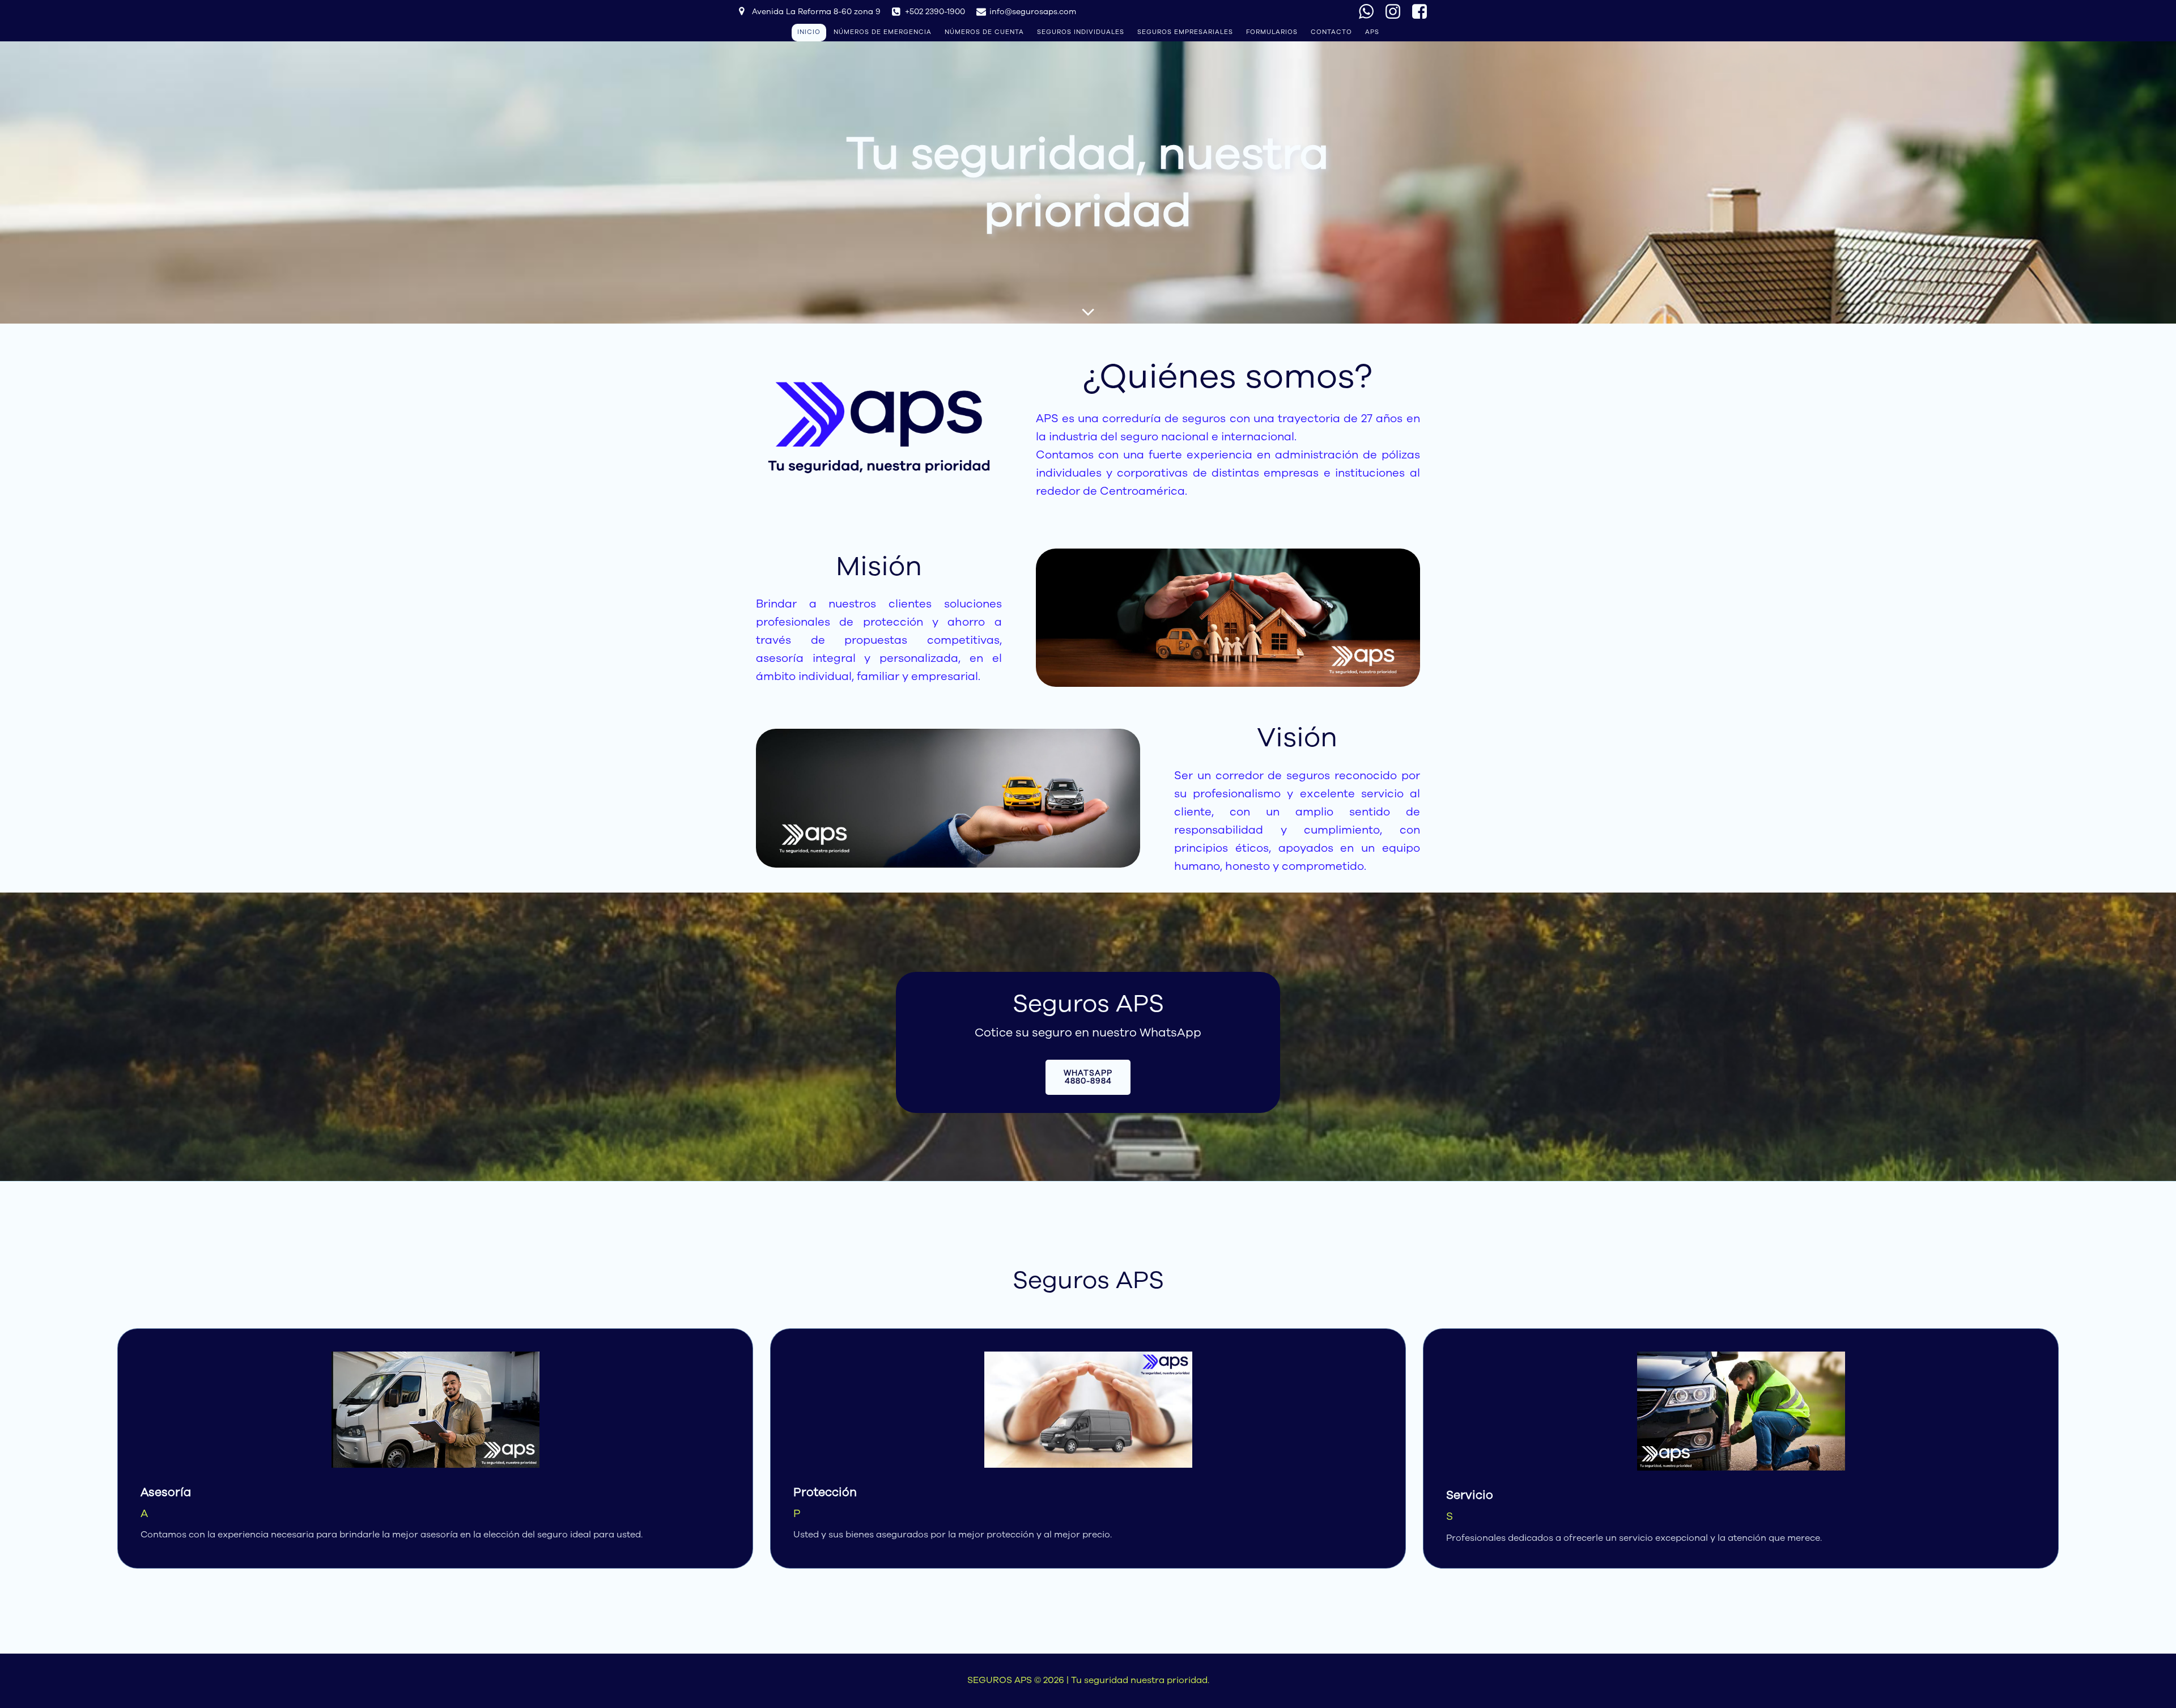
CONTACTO (1331, 32)
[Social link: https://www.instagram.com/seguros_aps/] (1397, 12)
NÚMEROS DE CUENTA (984, 32)
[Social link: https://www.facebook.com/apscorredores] (1424, 12)
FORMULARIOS (1272, 32)
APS (1372, 32)
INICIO (809, 32)
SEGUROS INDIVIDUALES (1081, 32)
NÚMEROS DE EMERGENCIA (883, 32)
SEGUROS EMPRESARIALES (1185, 32)
